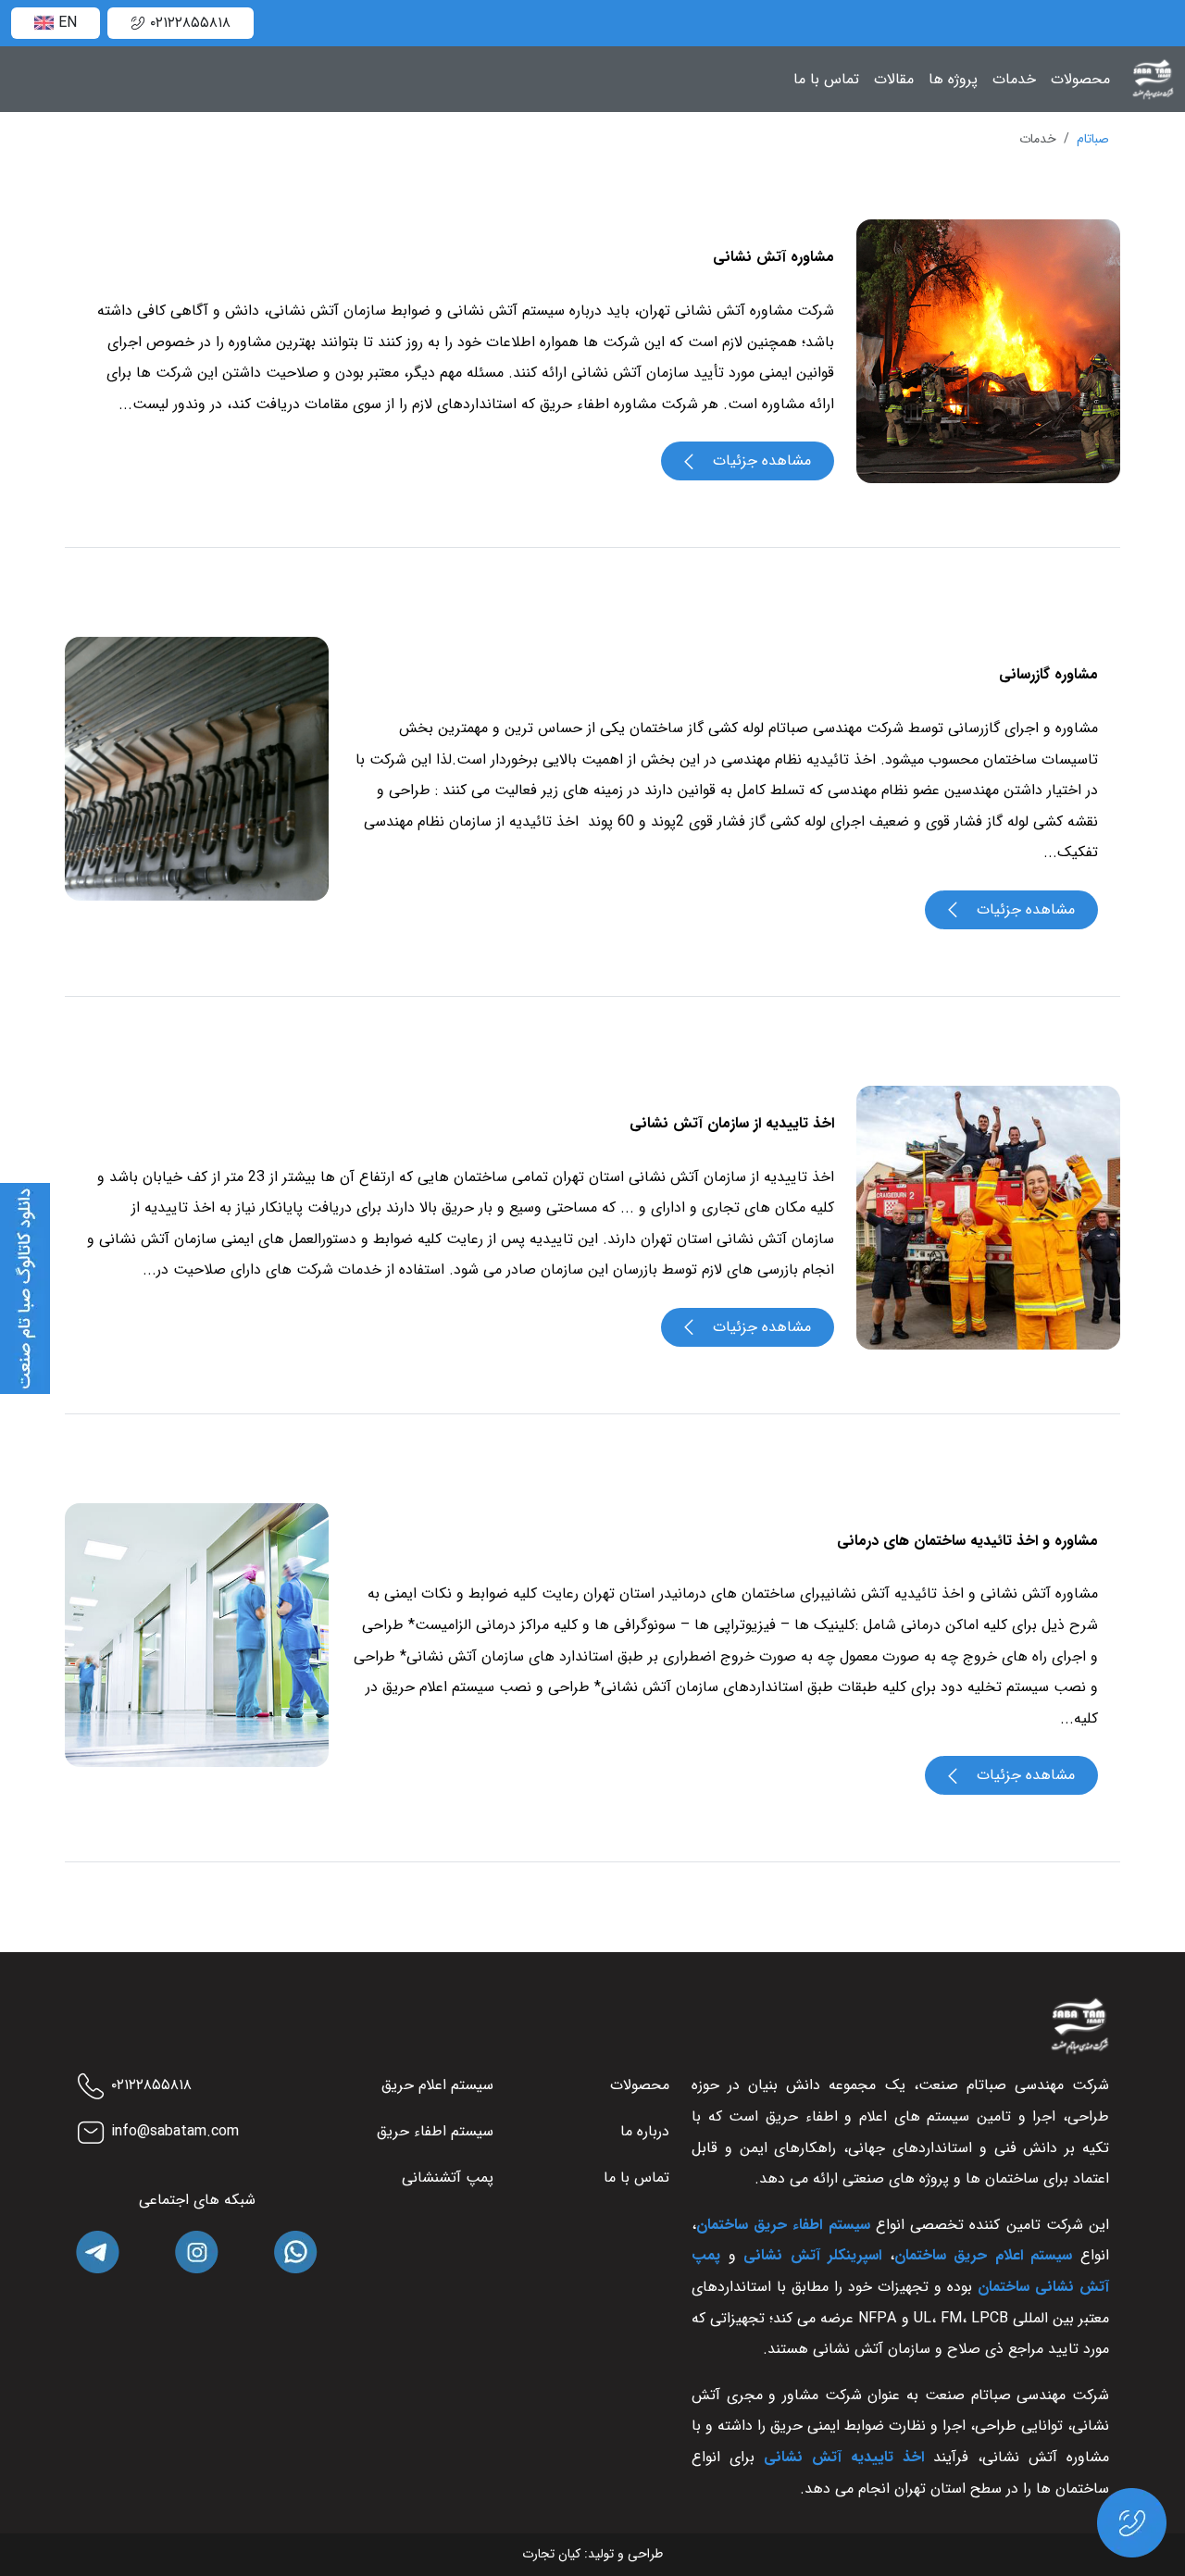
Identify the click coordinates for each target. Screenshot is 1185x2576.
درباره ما (645, 2131)
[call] (1132, 2522)
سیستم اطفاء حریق (435, 2131)
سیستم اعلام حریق (437, 2085)
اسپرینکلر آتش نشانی (812, 2255)
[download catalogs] (25, 1287)
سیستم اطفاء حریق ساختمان (783, 2225)
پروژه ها (953, 79)
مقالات (894, 79)
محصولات (1080, 79)
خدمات (1014, 79)
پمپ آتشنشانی (448, 2178)
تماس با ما (826, 79)
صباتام (1093, 139)
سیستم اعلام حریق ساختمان (984, 2255)
